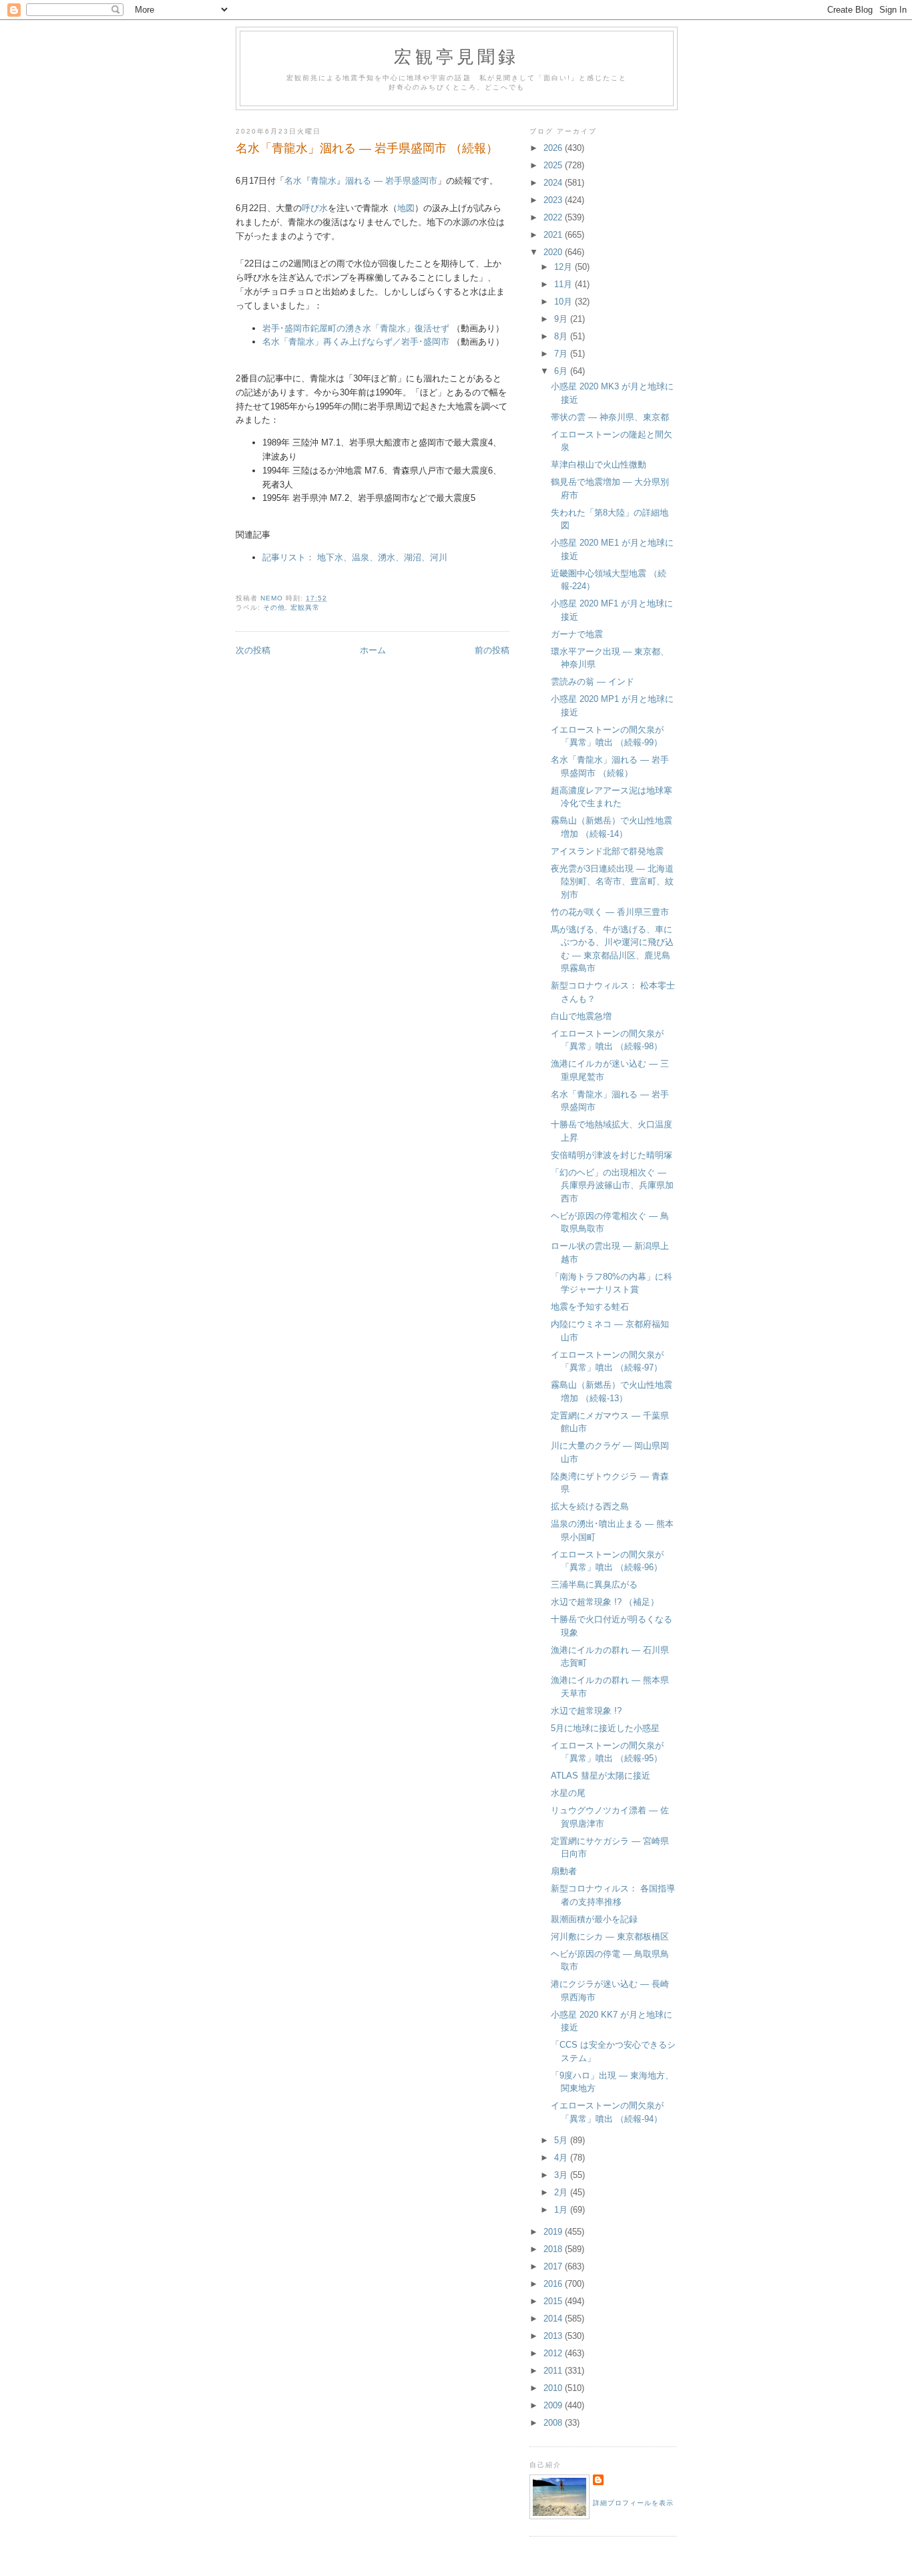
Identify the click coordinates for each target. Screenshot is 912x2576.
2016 (554, 2284)
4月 (562, 2158)
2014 (554, 2319)
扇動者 (564, 1871)
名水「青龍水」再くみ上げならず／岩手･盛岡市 (356, 342)
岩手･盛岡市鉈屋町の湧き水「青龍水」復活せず (356, 328)
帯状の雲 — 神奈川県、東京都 (610, 417)
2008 (554, 2423)
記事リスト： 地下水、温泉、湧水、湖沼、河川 (355, 557)
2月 (562, 2192)
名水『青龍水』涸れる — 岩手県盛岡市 (361, 181)
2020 (554, 252)
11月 (564, 284)
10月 (564, 302)
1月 (562, 2210)
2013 (554, 2336)
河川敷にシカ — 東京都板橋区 (610, 1937)
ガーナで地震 (577, 634)
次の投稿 (253, 650)
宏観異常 (305, 607)
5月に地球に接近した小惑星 (605, 1728)
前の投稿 (492, 650)
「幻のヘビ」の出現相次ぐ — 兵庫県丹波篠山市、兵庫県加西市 (612, 1185)
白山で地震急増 (581, 1016)
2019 (554, 2232)
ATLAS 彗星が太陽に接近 (601, 1776)
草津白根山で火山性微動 (599, 465)
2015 (554, 2301)
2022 (554, 217)
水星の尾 (568, 1793)
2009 (554, 2405)
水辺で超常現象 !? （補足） (605, 1602)
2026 (554, 148)
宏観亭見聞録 (456, 56)
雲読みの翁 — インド (593, 682)
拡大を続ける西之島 (590, 1506)
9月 (562, 319)
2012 (554, 2353)
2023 (554, 200)
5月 (562, 2140)
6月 (562, 371)
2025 (554, 165)
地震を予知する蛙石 (590, 1307)
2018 (554, 2249)
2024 (554, 183)
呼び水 (315, 208)
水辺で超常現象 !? (586, 1711)
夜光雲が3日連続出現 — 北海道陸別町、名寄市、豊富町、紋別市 (612, 882)
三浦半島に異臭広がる (594, 1585)
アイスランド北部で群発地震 (607, 851)
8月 (562, 336)
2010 (554, 2388)
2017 (554, 2266)
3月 (562, 2175)
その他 (274, 607)
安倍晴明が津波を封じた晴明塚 (612, 1155)
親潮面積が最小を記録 (594, 1919)
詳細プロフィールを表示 (633, 2503)
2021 (554, 235)
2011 (554, 2371)
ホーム (373, 650)
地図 (406, 208)
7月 (562, 354)
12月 (564, 267)
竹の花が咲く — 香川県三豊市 (610, 912)
